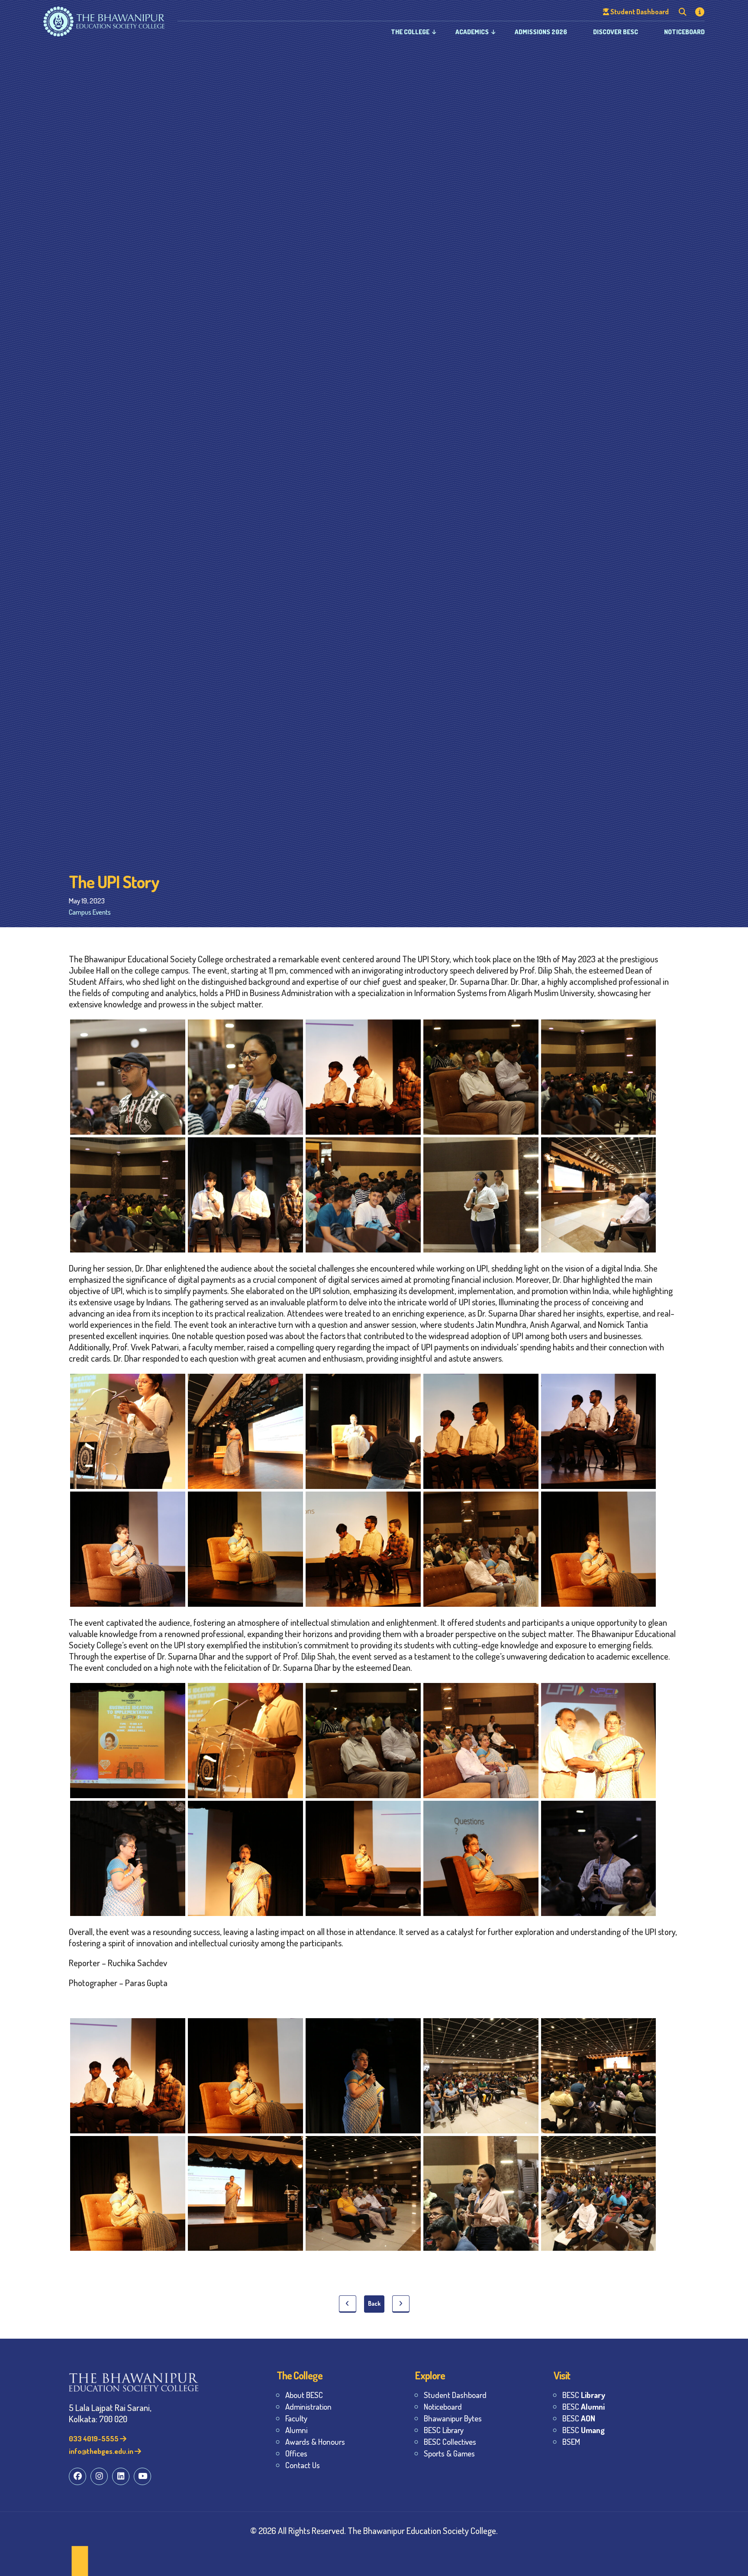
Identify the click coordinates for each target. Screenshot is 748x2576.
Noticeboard (684, 32)
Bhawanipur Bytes (453, 2418)
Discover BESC (616, 32)
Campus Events (90, 912)
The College (410, 32)
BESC (584, 2395)
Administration (308, 2406)
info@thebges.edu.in (102, 2451)
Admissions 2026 (541, 32)
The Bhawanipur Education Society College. (423, 2530)
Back (374, 2303)
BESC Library (444, 2430)
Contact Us (303, 2465)
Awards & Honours (315, 2442)
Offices (296, 2453)
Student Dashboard (455, 2395)
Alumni (296, 2430)
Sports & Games (449, 2453)
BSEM (571, 2442)
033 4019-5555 (94, 2438)
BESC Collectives (450, 2442)
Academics (472, 32)
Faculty (296, 2418)
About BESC (304, 2395)
